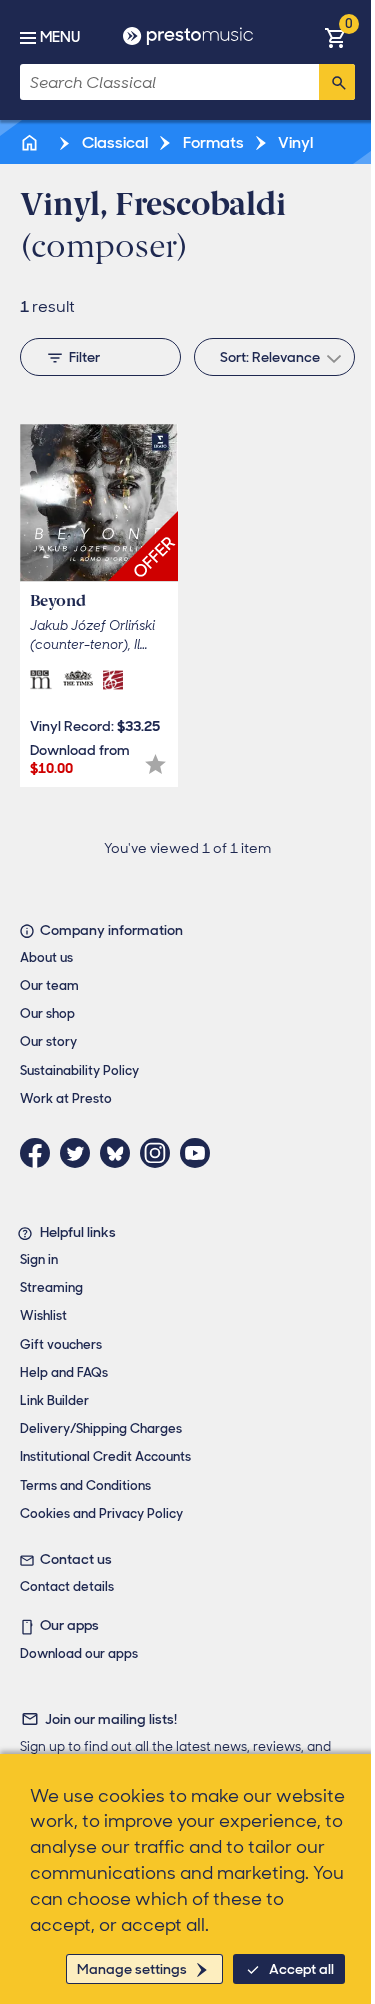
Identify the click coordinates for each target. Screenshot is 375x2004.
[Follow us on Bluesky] (120, 1153)
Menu (60, 37)
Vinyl (294, 142)
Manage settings (132, 1969)
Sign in (39, 1259)
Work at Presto (66, 1098)
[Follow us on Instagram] (160, 1153)
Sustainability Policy (79, 1070)
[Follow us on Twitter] (80, 1153)
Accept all (301, 1969)
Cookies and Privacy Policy (101, 1513)
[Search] (337, 82)
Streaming (51, 1287)
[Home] (31, 142)
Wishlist (43, 1315)
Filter (84, 357)
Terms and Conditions (85, 1485)
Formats (212, 142)
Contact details (67, 1586)
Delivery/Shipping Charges (101, 1428)
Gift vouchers (61, 1344)
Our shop (47, 1013)
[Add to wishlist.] (155, 764)
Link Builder (54, 1400)
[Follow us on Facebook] (40, 1153)
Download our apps (79, 1653)
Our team (49, 985)
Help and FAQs (64, 1372)
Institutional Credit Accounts (105, 1456)
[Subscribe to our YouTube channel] (200, 1153)
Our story (48, 1041)
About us (46, 957)
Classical (113, 142)
